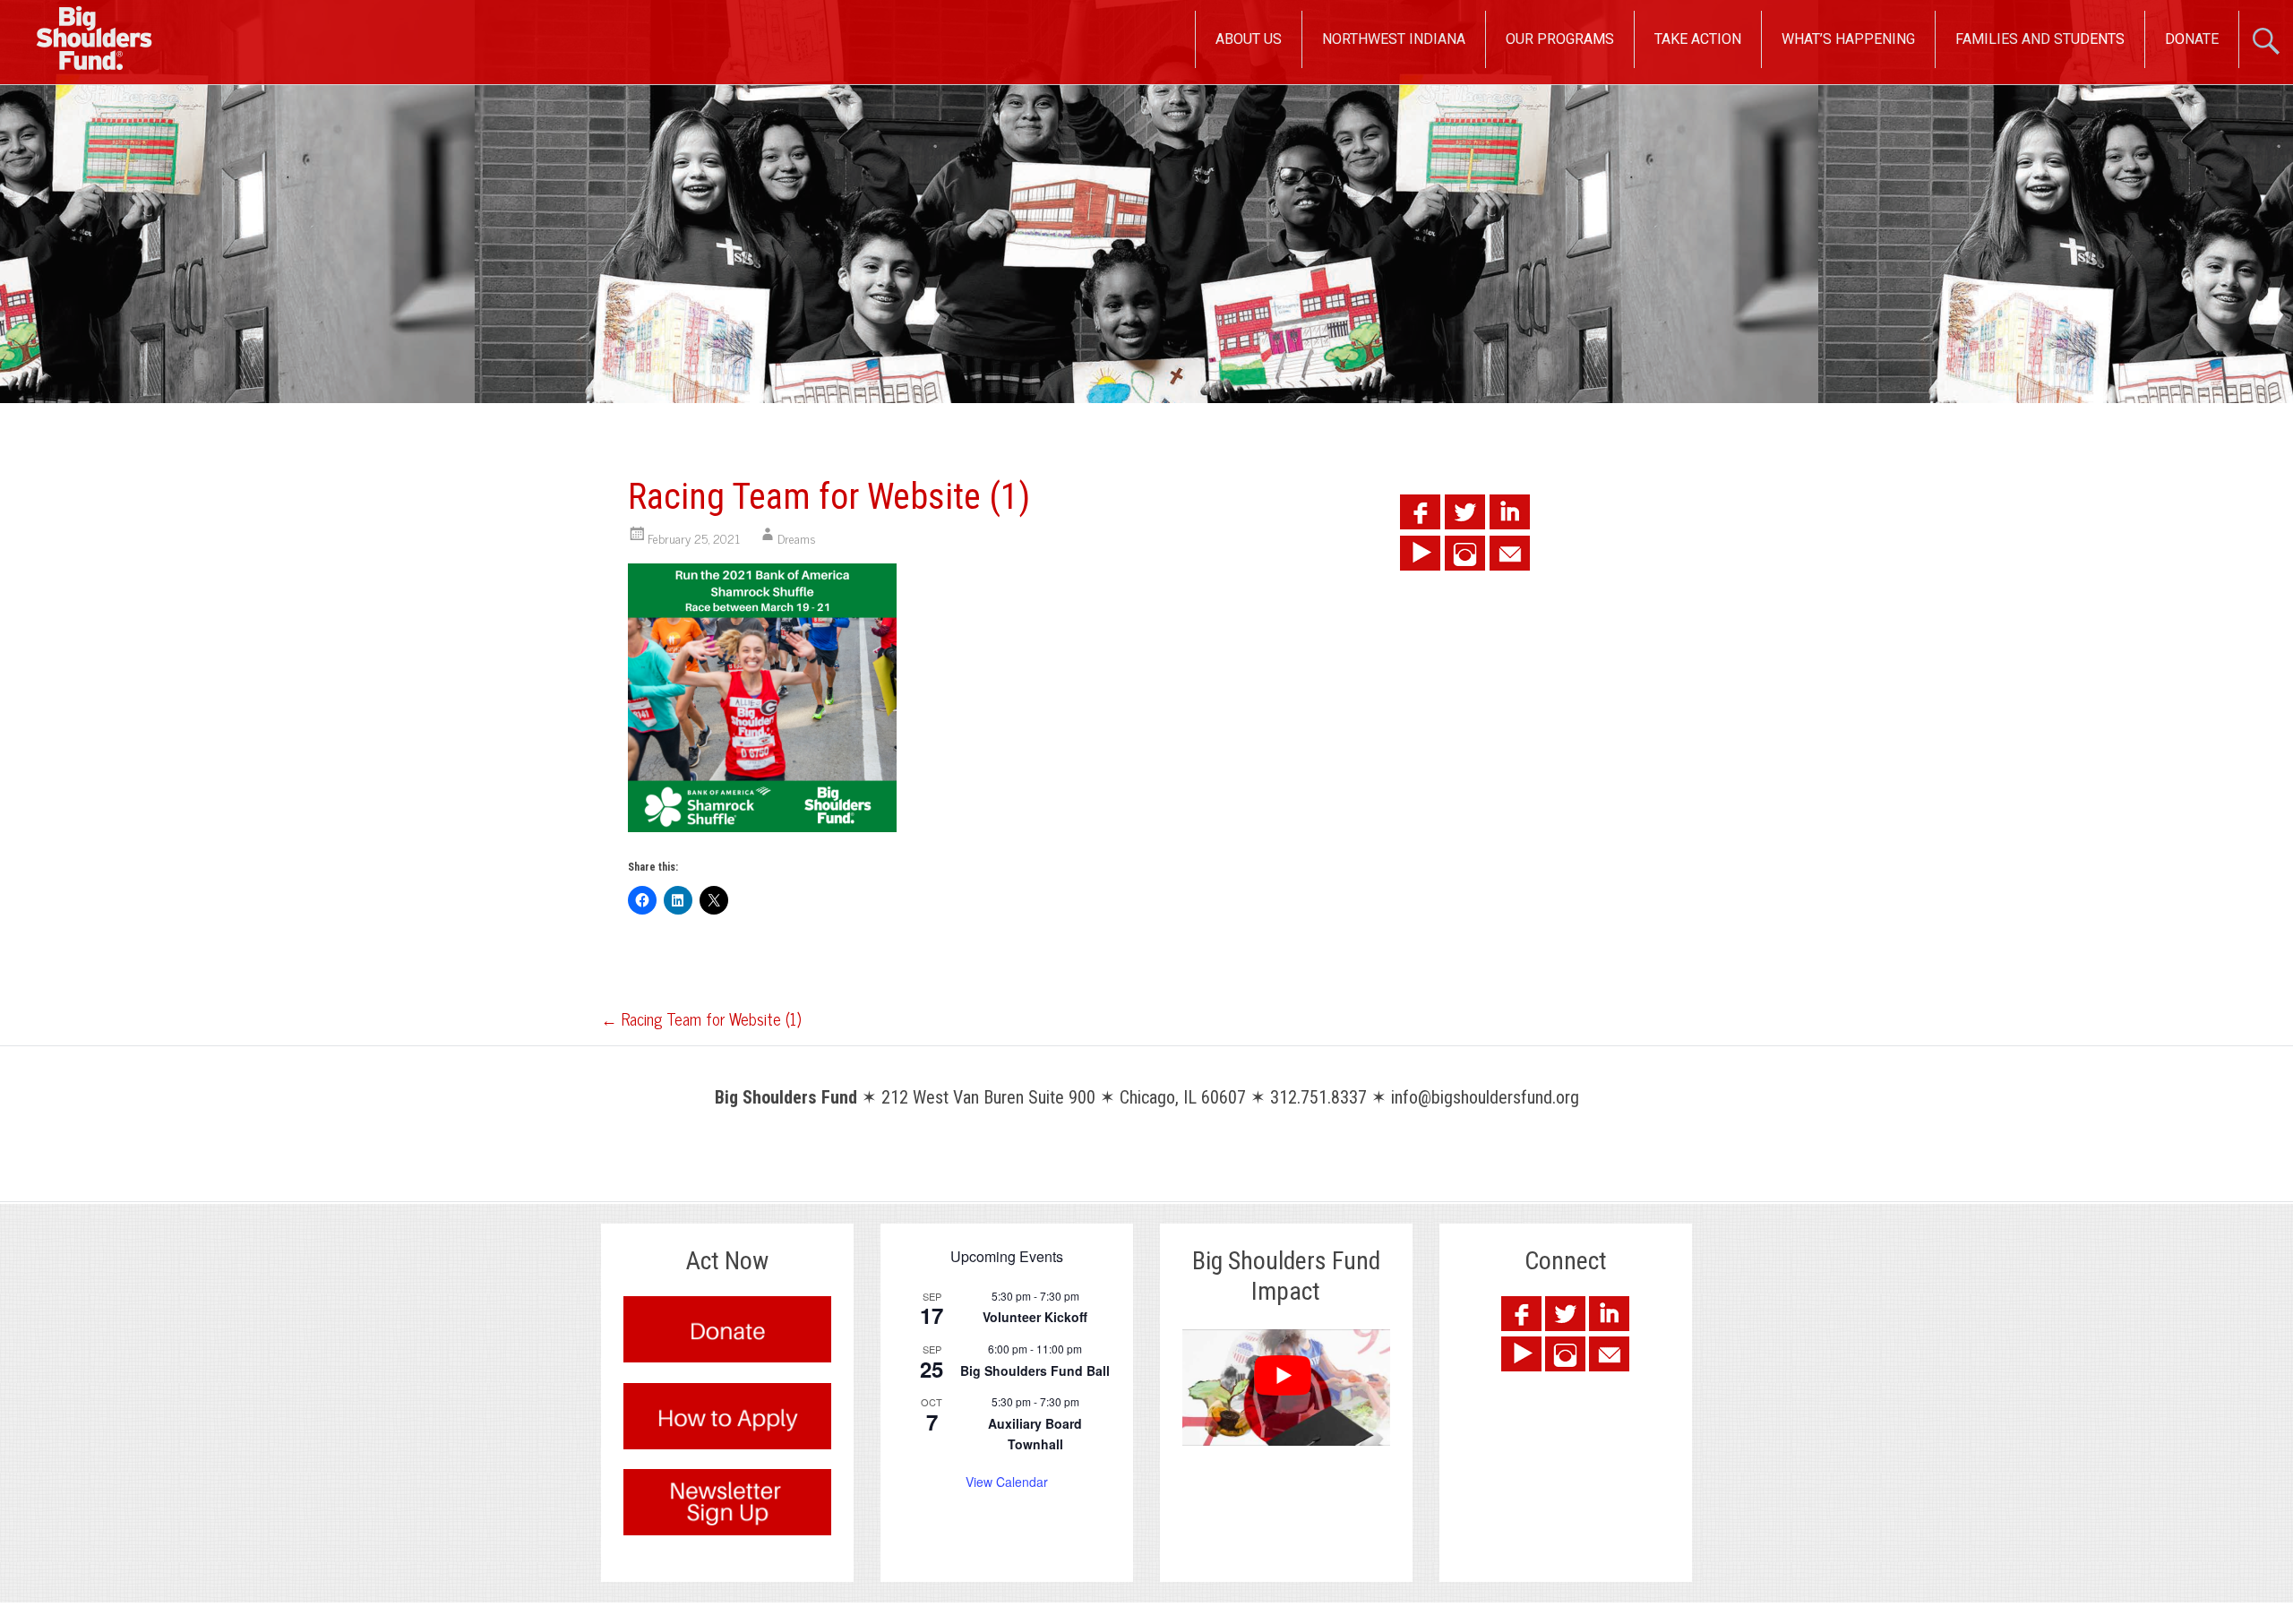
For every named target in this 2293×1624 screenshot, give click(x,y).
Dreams (797, 538)
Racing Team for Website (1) (701, 1018)
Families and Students (2040, 39)
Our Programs (1560, 39)
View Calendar (1007, 1482)
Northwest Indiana (1394, 39)
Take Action (1698, 39)
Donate (2192, 39)
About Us (1249, 39)
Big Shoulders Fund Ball (1035, 1371)
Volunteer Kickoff (1035, 1317)
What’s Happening (1848, 39)
